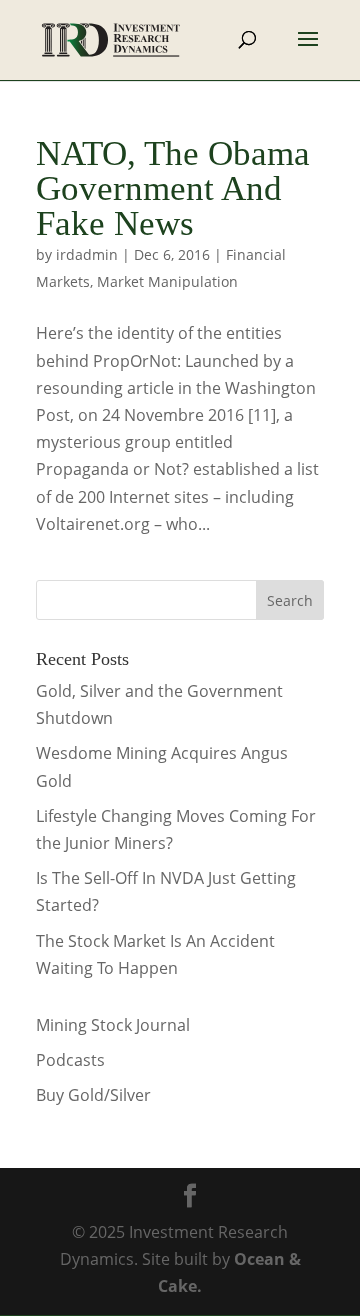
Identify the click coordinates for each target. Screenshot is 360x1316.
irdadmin (87, 254)
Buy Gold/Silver (93, 1095)
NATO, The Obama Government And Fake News (173, 188)
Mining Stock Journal (113, 1025)
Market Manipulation (167, 281)
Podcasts (70, 1060)
